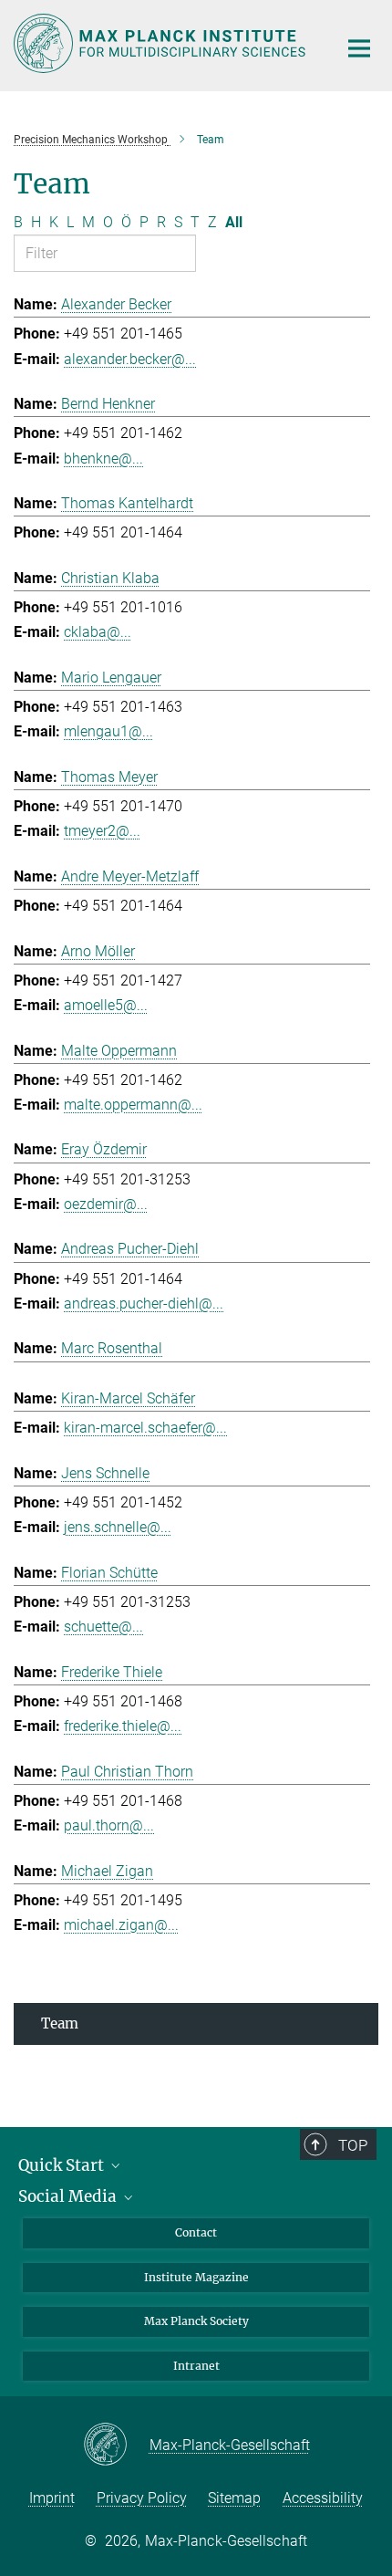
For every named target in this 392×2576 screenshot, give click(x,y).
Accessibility (323, 2498)
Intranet (196, 2366)
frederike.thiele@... (123, 1726)
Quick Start (63, 2165)
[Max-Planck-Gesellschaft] (116, 2446)
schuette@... (103, 1627)
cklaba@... (98, 632)
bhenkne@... (103, 459)
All (234, 222)
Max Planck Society (196, 2321)
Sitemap (234, 2498)
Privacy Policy (142, 2498)
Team (60, 2023)
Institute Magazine (196, 2277)
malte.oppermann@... (133, 1105)
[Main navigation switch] (359, 48)
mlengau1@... (108, 731)
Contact (196, 2232)
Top (353, 2145)
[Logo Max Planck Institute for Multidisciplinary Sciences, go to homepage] (162, 43)
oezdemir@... (106, 1204)
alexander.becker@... (130, 359)
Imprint (52, 2498)
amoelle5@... (106, 1005)
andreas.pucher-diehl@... (144, 1304)
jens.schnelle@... (118, 1527)
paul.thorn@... (109, 1825)
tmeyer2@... (102, 831)
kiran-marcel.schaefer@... (145, 1428)
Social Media (69, 2196)
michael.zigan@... (121, 1925)
